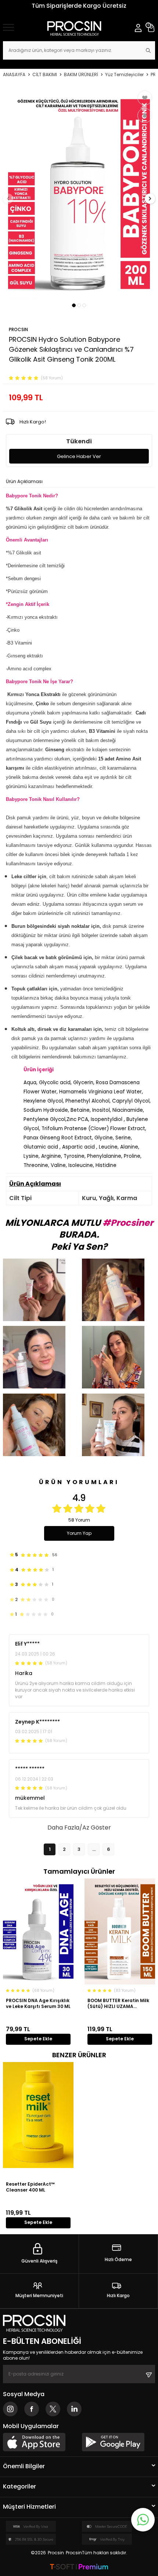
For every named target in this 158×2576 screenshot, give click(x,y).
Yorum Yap (79, 1533)
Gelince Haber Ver (79, 456)
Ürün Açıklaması (24, 482)
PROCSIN (18, 329)
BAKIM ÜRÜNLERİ (81, 75)
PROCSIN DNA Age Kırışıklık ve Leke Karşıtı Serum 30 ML (38, 2003)
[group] (79, 194)
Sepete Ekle (38, 2039)
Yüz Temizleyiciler (124, 75)
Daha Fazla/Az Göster (79, 1828)
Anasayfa (14, 75)
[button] (74, 305)
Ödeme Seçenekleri (69, 482)
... (94, 1849)
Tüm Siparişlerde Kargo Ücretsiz (79, 6)
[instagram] (10, 2409)
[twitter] (53, 2409)
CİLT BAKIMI (45, 75)
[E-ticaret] (79, 2567)
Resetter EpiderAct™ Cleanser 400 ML (30, 2187)
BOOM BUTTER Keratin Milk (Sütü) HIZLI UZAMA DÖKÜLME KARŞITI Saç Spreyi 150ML (118, 2003)
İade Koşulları (111, 482)
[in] (74, 2409)
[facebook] (32, 2409)
